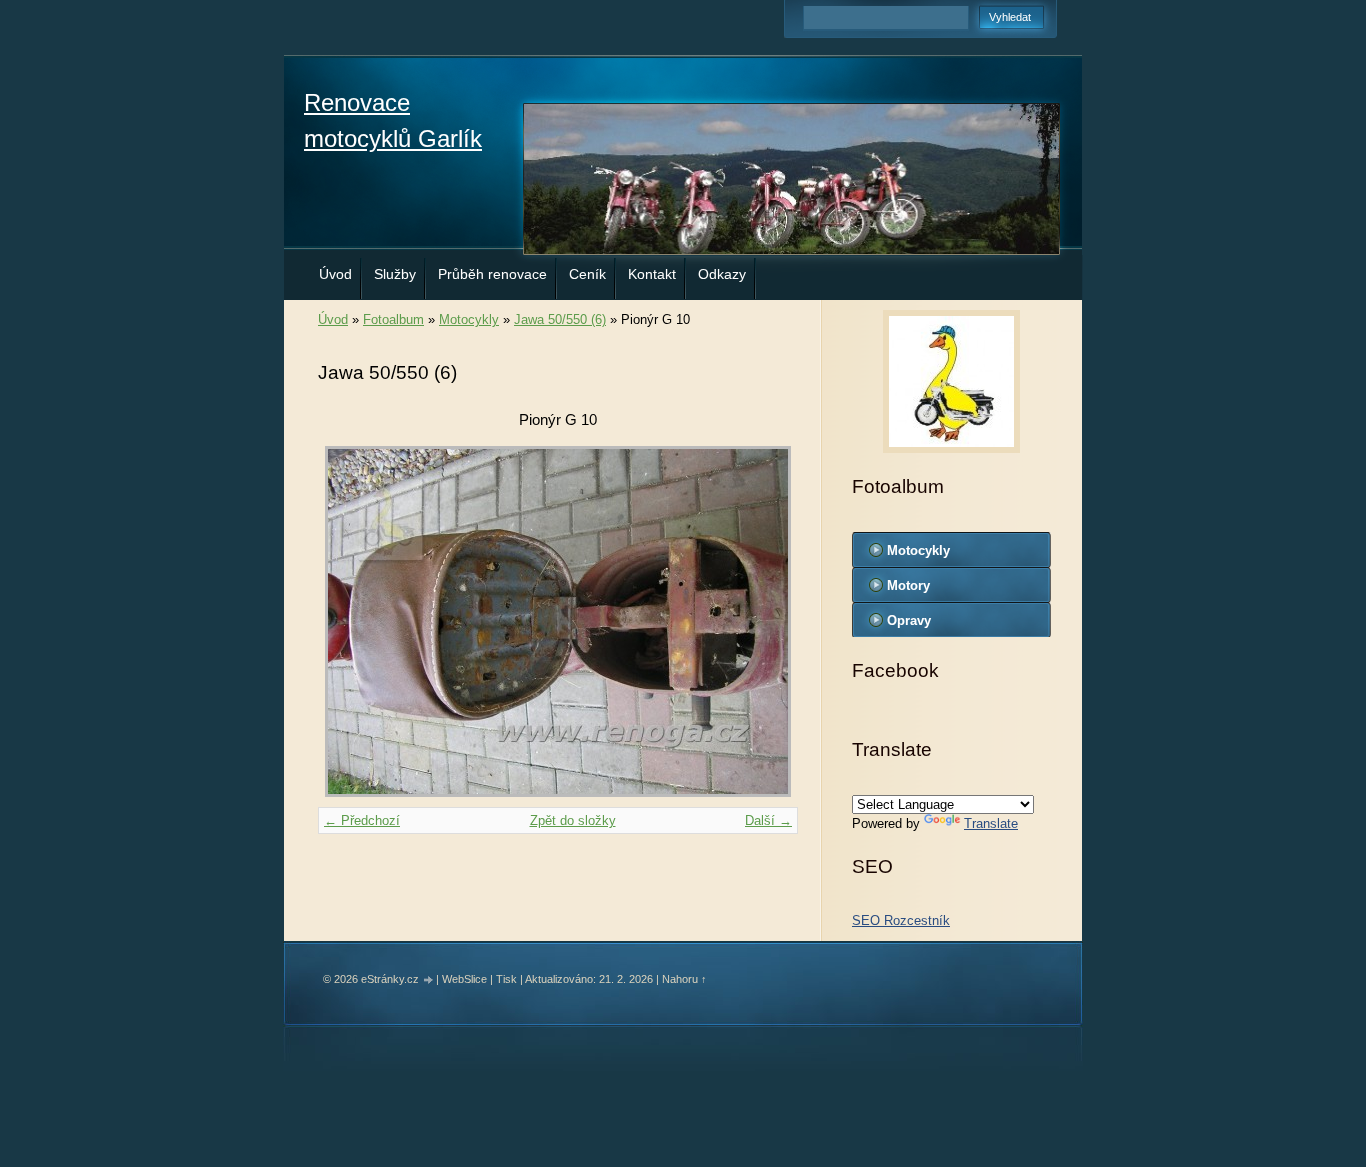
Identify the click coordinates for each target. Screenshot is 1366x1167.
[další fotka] (765, 621)
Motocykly (469, 319)
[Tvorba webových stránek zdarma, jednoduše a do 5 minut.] (429, 980)
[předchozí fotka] (350, 621)
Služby (395, 274)
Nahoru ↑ (684, 979)
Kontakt (652, 274)
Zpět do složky (573, 820)
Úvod (335, 274)
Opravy (909, 620)
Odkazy (722, 274)
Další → (768, 820)
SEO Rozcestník (901, 920)
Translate (991, 823)
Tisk (506, 979)
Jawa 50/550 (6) (560, 319)
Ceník (587, 274)
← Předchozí (362, 820)
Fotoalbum (393, 319)
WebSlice (464, 979)
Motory (908, 585)
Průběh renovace (492, 274)
